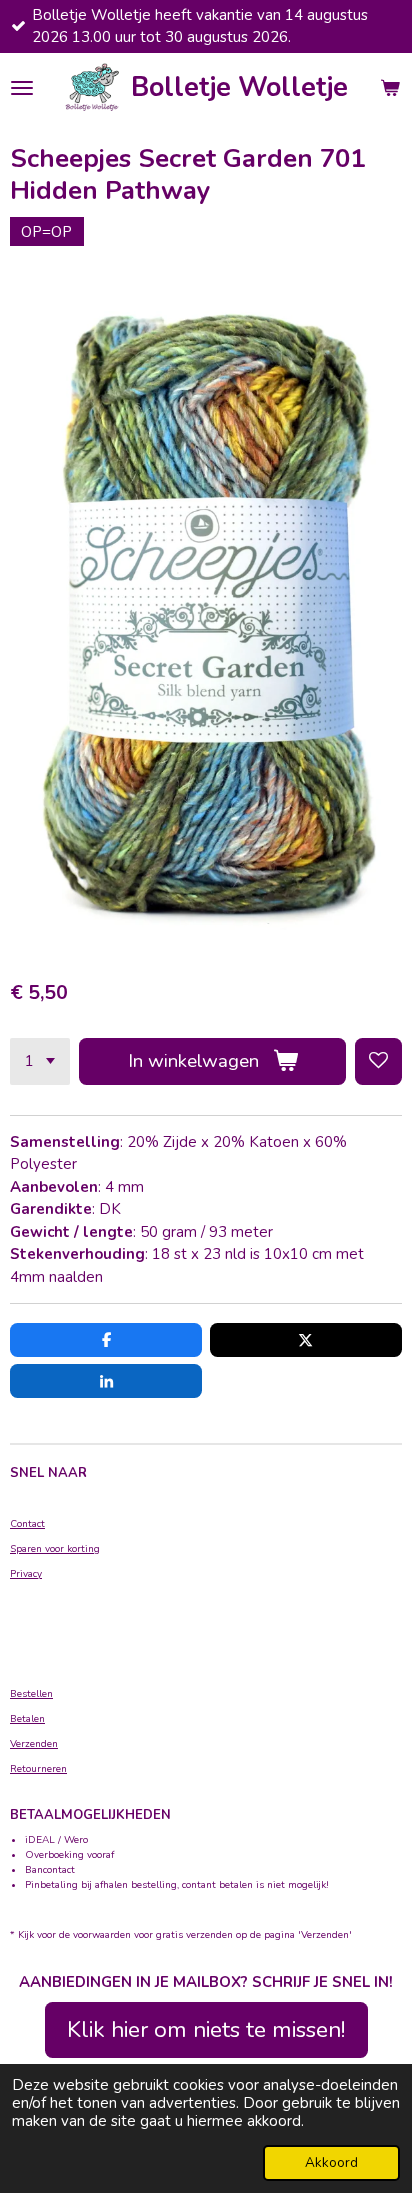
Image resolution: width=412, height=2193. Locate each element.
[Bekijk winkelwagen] (390, 88)
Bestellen (31, 1694)
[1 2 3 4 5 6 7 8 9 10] (40, 1061)
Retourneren (38, 1769)
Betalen (27, 1719)
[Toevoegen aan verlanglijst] (378, 1061)
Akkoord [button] (331, 2162)
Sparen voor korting (55, 1549)
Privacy (26, 1574)
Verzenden (34, 1744)
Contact (27, 1524)
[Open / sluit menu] (22, 88)
